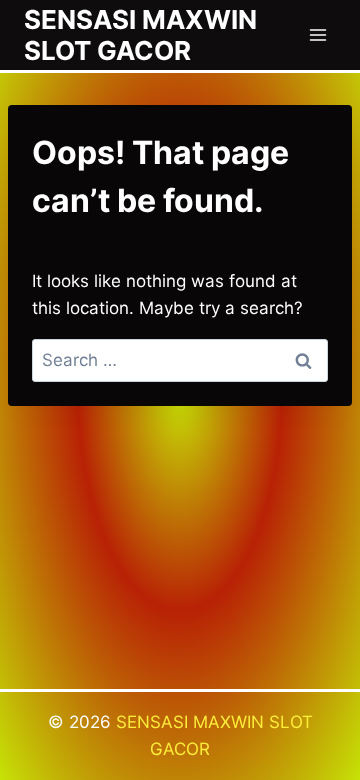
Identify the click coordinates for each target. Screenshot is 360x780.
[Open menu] (317, 34)
